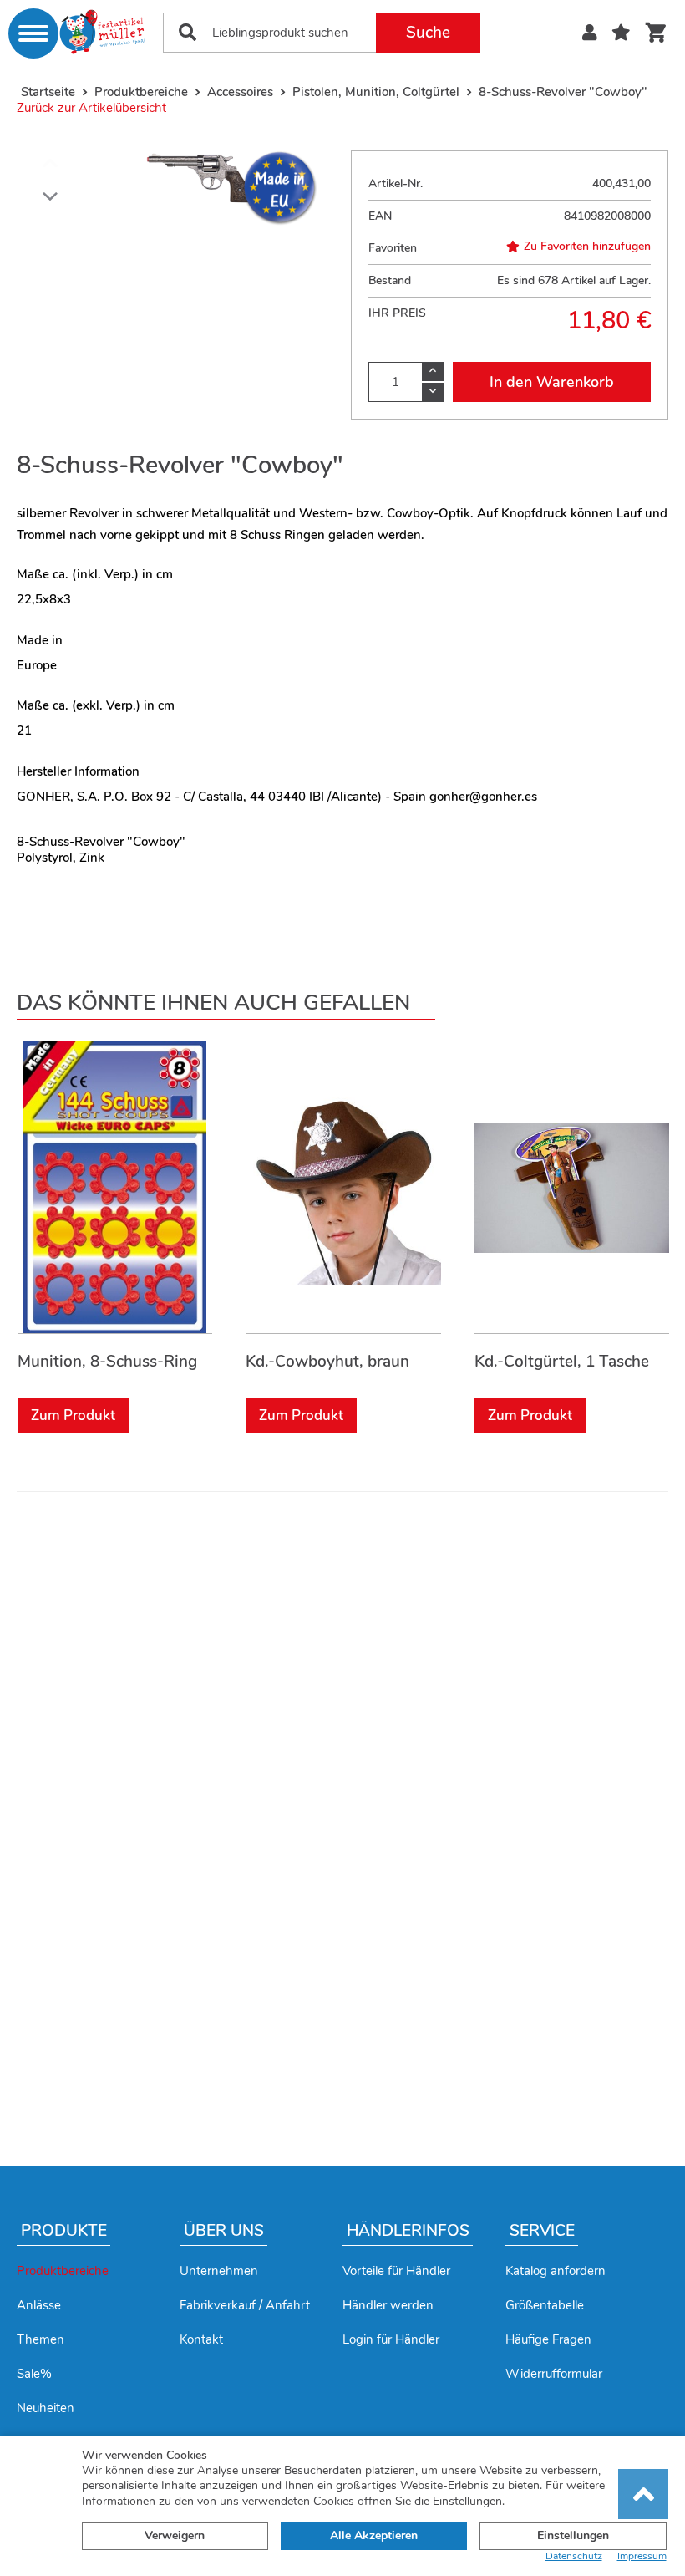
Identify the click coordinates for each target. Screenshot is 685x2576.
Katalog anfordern (556, 2271)
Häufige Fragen (548, 2339)
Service (542, 2231)
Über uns (224, 2231)
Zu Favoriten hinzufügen (587, 247)
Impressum (642, 2556)
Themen (41, 2339)
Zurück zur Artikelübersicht (91, 108)
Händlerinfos (408, 2231)
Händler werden (388, 2305)
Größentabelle (545, 2305)
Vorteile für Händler (396, 2271)
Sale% (34, 2374)
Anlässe (39, 2305)
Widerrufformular (554, 2374)
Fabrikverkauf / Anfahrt (245, 2305)
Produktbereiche (63, 2271)
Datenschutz (574, 2556)
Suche (428, 33)
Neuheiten (46, 2408)
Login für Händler (391, 2339)
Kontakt (201, 2339)
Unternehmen (219, 2271)
